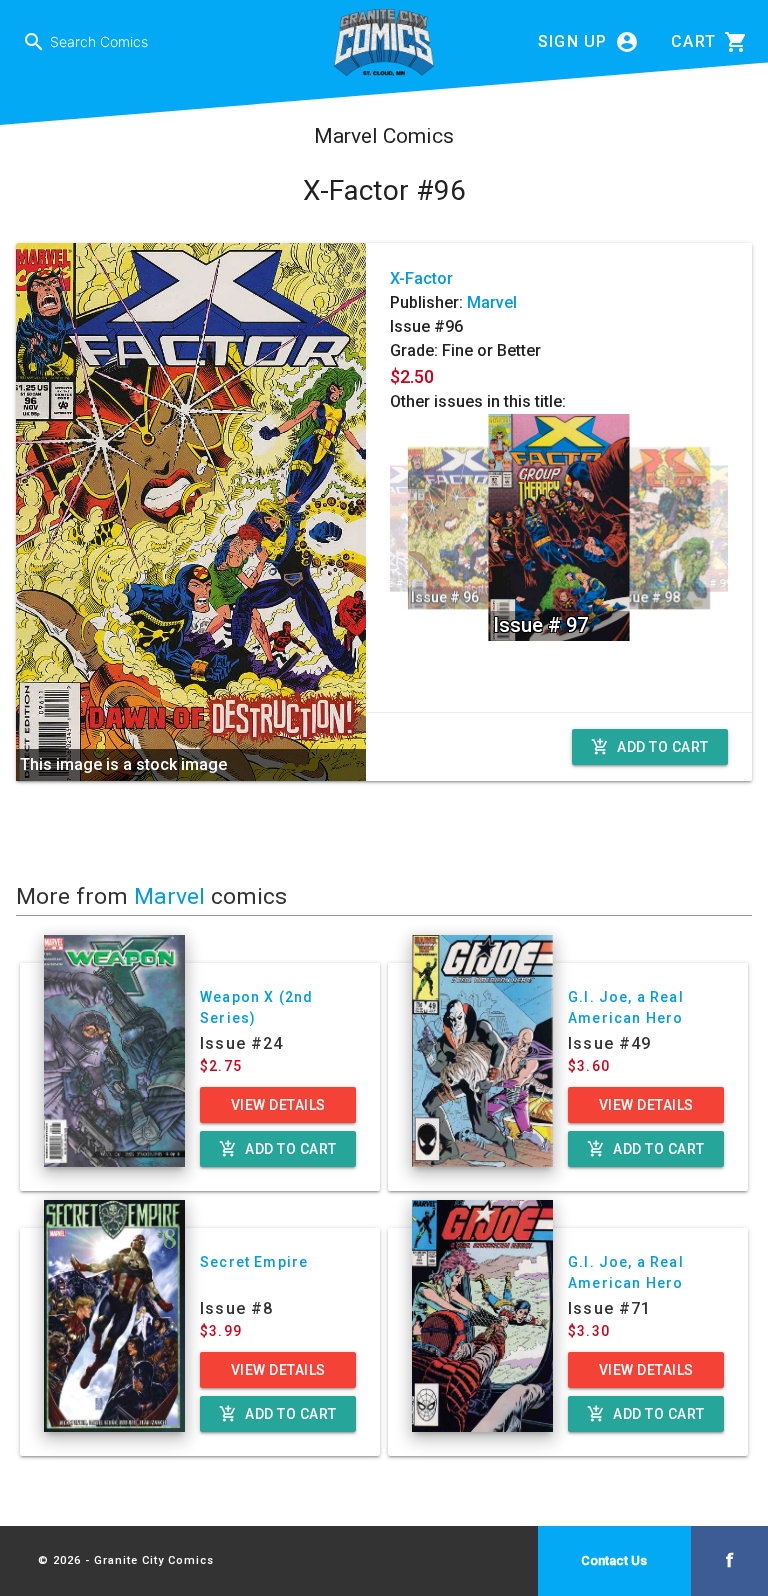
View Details (278, 1105)
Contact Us (614, 1560)
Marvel (492, 302)
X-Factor (421, 278)
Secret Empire (254, 1262)
